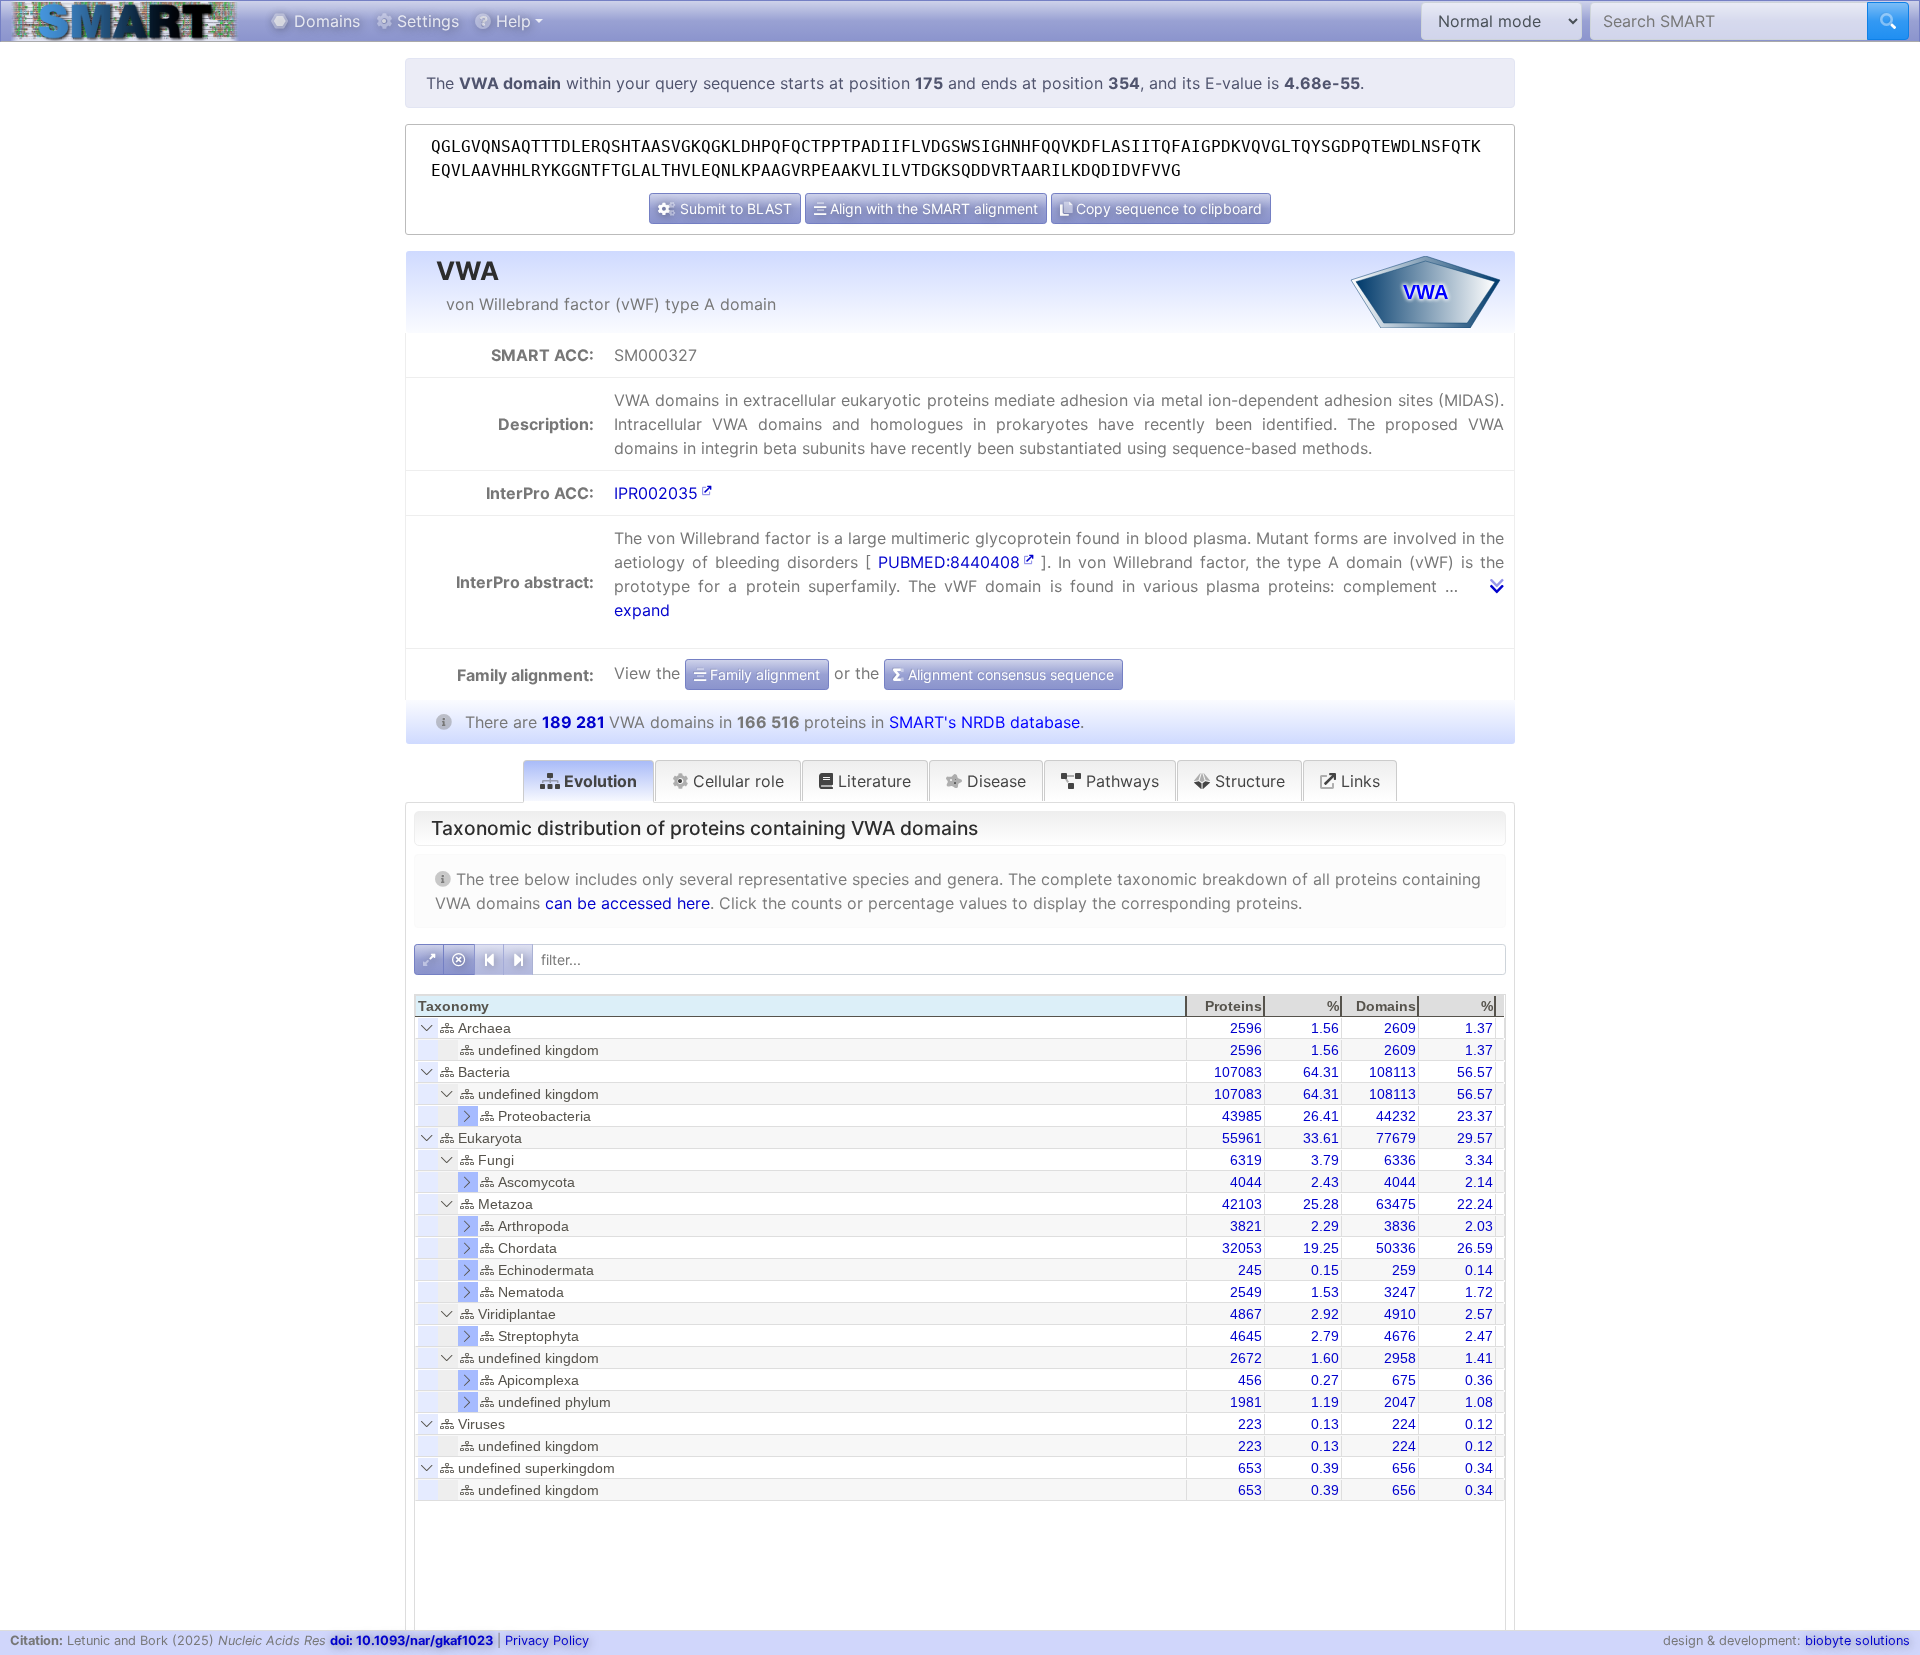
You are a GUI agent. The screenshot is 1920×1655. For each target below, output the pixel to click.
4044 (1246, 1182)
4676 (1400, 1336)
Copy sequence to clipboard (1167, 208)
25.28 (1321, 1204)
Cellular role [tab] (736, 781)
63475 (1396, 1204)
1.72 (1479, 1292)
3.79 (1325, 1160)
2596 (1246, 1028)
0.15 (1325, 1270)
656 (1404, 1468)
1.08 (1479, 1402)
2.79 (1325, 1336)
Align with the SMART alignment (932, 208)
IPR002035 (656, 493)
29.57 (1475, 1138)
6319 (1246, 1160)
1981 (1246, 1402)
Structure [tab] (1247, 781)
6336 (1400, 1160)
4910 (1400, 1314)
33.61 (1321, 1138)
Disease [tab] (994, 781)
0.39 (1325, 1468)
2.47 (1479, 1336)
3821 (1246, 1226)
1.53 (1325, 1292)
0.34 (1479, 1468)
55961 (1242, 1138)
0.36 (1479, 1380)
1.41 (1479, 1358)
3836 (1400, 1226)
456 (1250, 1380)
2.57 (1479, 1314)
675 (1404, 1380)
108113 (1392, 1072)
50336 (1396, 1248)
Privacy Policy (547, 1640)
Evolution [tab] (598, 781)
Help (511, 21)
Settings (425, 21)
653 (1250, 1468)
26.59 (1475, 1248)
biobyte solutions (1857, 1640)
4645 (1246, 1336)
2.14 (1479, 1182)
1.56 (1325, 1028)
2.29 (1325, 1226)
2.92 (1325, 1314)
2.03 (1479, 1226)
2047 (1400, 1402)
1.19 (1325, 1402)
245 (1250, 1270)
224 (1404, 1424)
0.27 (1325, 1380)
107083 (1238, 1072)
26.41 (1321, 1116)
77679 (1396, 1138)
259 (1404, 1270)
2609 (1400, 1028)
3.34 (1479, 1160)
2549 (1246, 1292)
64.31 (1321, 1072)
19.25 (1321, 1248)
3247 (1400, 1292)
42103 (1242, 1204)
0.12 (1479, 1424)
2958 (1400, 1358)
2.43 (1325, 1182)
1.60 (1325, 1358)
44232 (1396, 1116)
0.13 (1325, 1424)
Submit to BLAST (734, 208)
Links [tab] (1358, 781)
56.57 (1475, 1072)
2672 (1246, 1358)
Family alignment (763, 674)
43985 (1242, 1116)
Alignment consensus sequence (1009, 674)
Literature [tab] (872, 781)
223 (1250, 1424)
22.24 (1475, 1204)
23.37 (1475, 1116)
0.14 (1479, 1270)
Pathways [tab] (1120, 781)
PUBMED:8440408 (949, 562)
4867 (1246, 1314)
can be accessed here (627, 903)
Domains (324, 21)
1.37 (1479, 1028)
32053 (1242, 1248)
